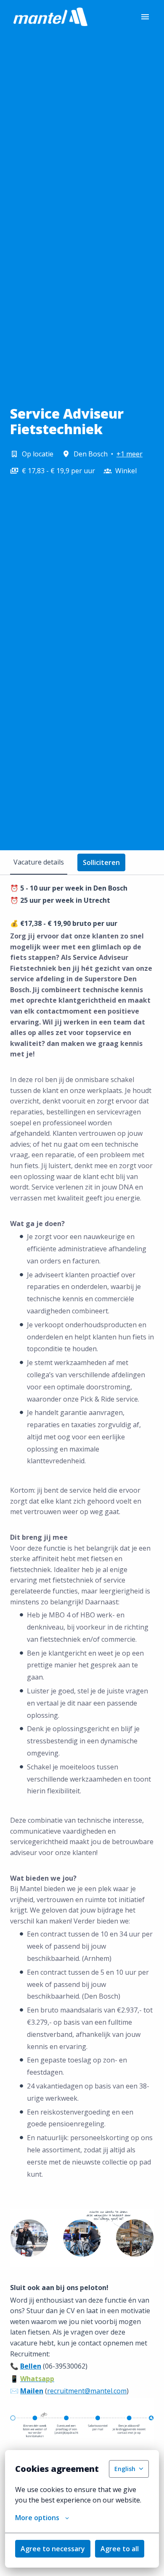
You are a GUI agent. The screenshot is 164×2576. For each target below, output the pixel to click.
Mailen (32, 2391)
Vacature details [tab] (39, 862)
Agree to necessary (53, 2549)
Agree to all (120, 2549)
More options (37, 2518)
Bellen (31, 2366)
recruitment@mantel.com (87, 2391)
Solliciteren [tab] (101, 862)
